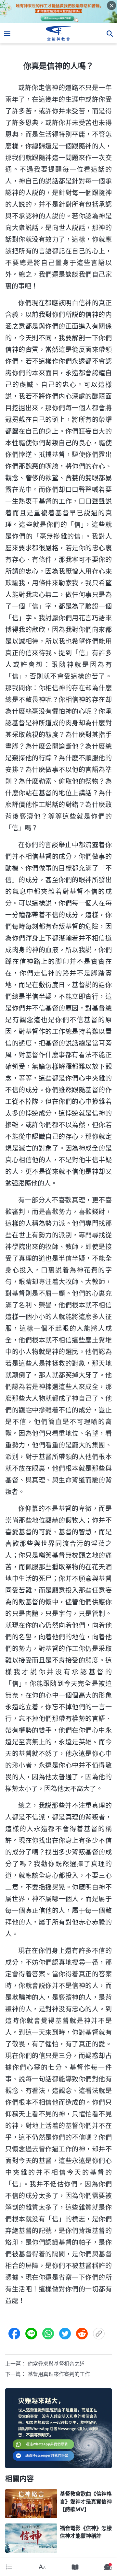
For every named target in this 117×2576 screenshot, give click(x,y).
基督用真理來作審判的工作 (59, 2374)
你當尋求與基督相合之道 (56, 2364)
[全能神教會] (59, 33)
